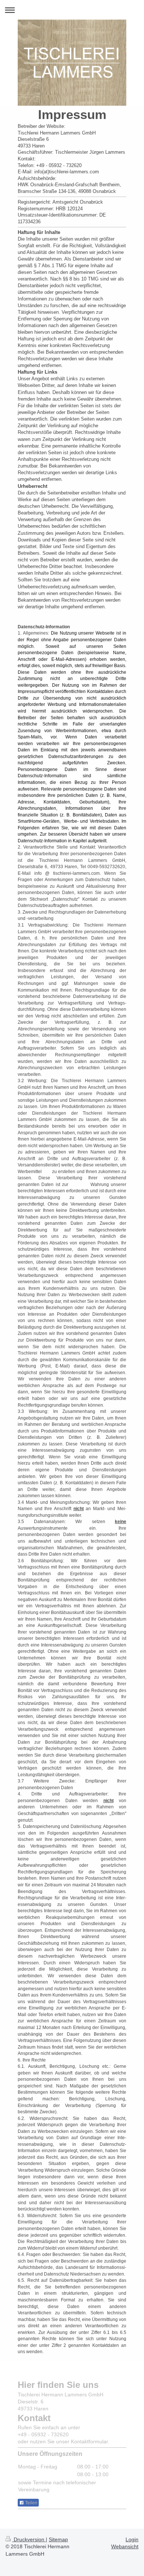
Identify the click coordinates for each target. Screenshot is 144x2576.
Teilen (31, 2503)
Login (132, 2539)
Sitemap (58, 2539)
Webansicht (125, 2546)
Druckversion (29, 2539)
